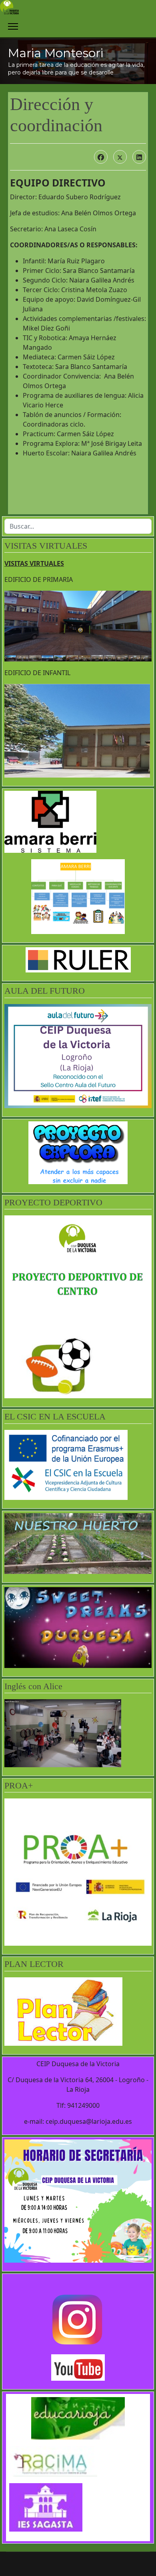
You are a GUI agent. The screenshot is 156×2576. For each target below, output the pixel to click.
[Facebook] (101, 157)
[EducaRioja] (78, 2418)
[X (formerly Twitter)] (120, 157)
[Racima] (78, 2461)
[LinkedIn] (139, 157)
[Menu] (13, 26)
